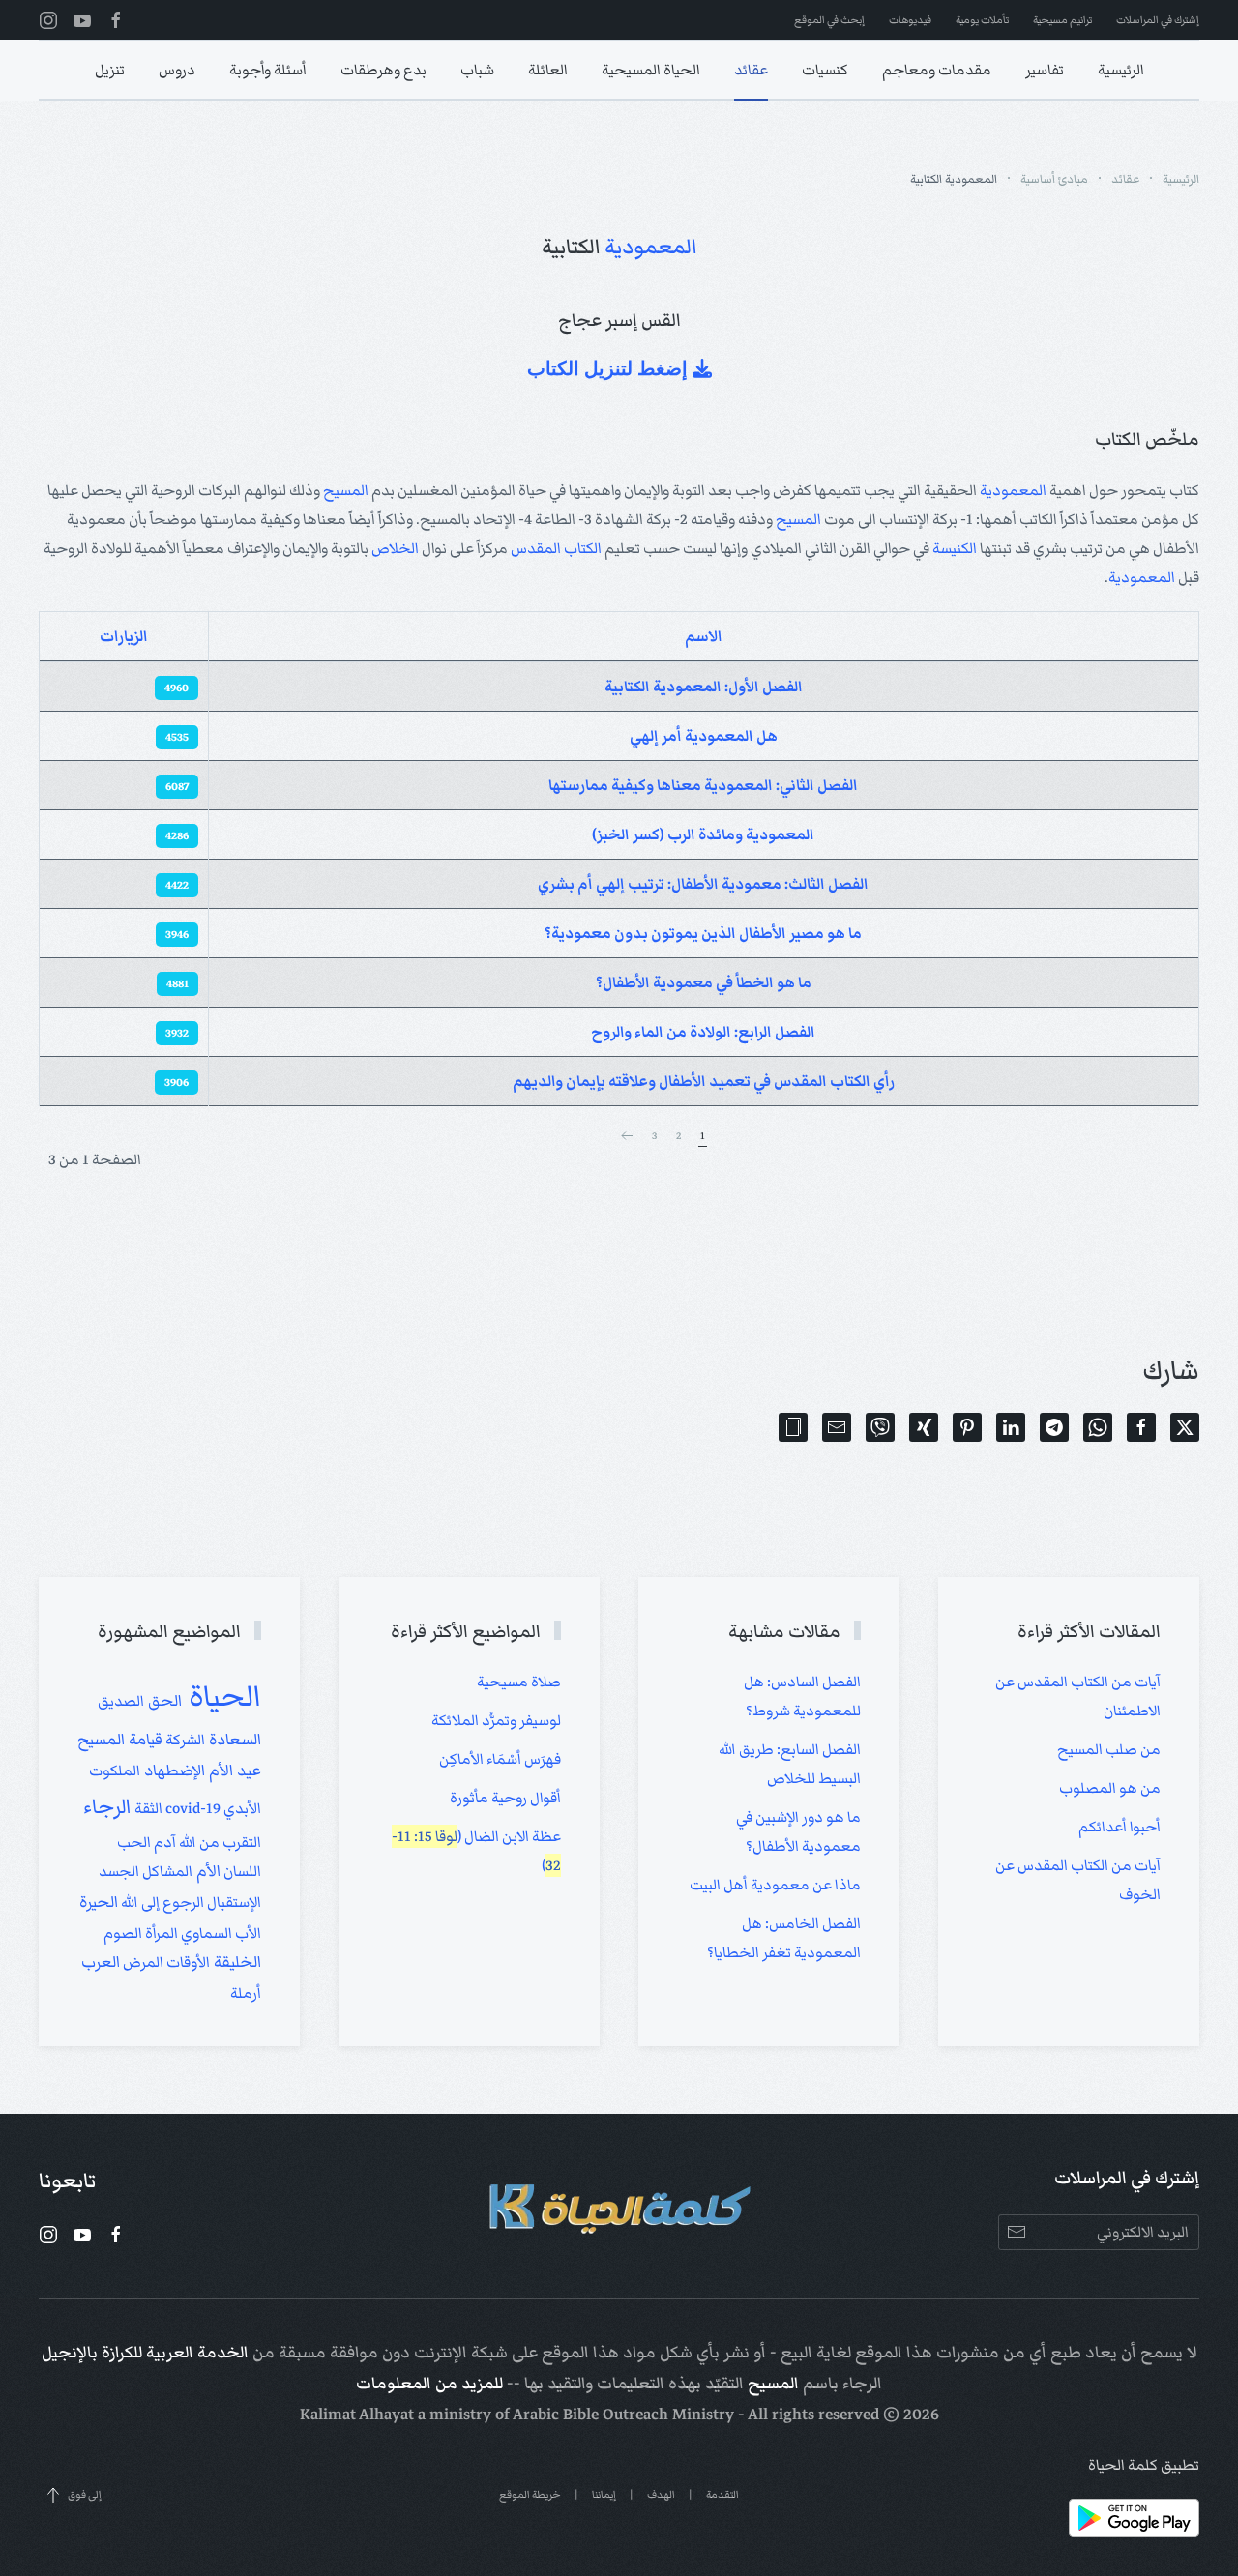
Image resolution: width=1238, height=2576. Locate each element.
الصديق (121, 1701)
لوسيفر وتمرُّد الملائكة (496, 1720)
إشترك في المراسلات (1158, 20)
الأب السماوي (220, 1933)
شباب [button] (477, 70)
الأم (206, 1871)
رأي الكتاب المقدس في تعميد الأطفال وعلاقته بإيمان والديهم (704, 1081)
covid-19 (192, 1808)
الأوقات (187, 1962)
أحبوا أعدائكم (1120, 1827)
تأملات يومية (982, 20)
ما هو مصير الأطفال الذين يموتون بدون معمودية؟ (703, 933)
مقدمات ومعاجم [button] (937, 70)
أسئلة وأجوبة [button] (268, 70)
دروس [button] (177, 70)
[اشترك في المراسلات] (1016, 2232)
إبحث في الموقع (829, 20)
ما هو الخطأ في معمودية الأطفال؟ (704, 982)
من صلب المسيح (1109, 1749)
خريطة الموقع (530, 2494)
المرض (142, 1962)
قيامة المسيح (120, 1740)
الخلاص (395, 548)
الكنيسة (955, 548)
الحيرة (99, 1902)
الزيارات (124, 636)
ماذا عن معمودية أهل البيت (775, 1885)
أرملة (246, 1993)
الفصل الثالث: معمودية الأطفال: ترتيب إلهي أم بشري (703, 884)
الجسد (119, 1871)
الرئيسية (1121, 70)
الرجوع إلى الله (161, 1902)
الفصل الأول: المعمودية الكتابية (704, 687)
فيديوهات (910, 20)
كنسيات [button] (825, 70)
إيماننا (604, 2494)
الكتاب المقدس (556, 548)
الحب (134, 1842)
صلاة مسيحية (519, 1682)
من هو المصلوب (1110, 1788)
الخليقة (236, 1962)
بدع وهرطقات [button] (383, 70)
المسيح (346, 490)
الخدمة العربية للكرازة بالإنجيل (145, 2353)
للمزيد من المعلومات (429, 2384)
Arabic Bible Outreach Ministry (623, 2415)
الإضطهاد (173, 1771)
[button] (793, 1427)
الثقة (147, 1808)
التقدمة (722, 2494)
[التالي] (627, 1136)
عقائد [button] (751, 70)
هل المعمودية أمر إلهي (704, 736)
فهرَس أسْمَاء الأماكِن (500, 1759)
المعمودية (651, 247)
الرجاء (107, 1807)
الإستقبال (233, 1902)
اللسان (241, 1871)
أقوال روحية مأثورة (505, 1798)
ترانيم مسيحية (1062, 20)
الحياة (221, 1696)
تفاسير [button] (1045, 70)
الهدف (661, 2494)
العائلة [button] (548, 70)
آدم (163, 1842)
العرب (101, 1962)
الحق (163, 1701)
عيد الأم (233, 1771)
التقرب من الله (219, 1842)
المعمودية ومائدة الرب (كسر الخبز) (703, 834)
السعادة (233, 1740)
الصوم (123, 1933)
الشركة (184, 1740)
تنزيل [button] (110, 70)
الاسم (704, 636)
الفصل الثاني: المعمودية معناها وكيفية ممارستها (703, 785)
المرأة (160, 1933)
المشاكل (166, 1871)
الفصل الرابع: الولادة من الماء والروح (703, 1032)
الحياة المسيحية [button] (651, 70)
